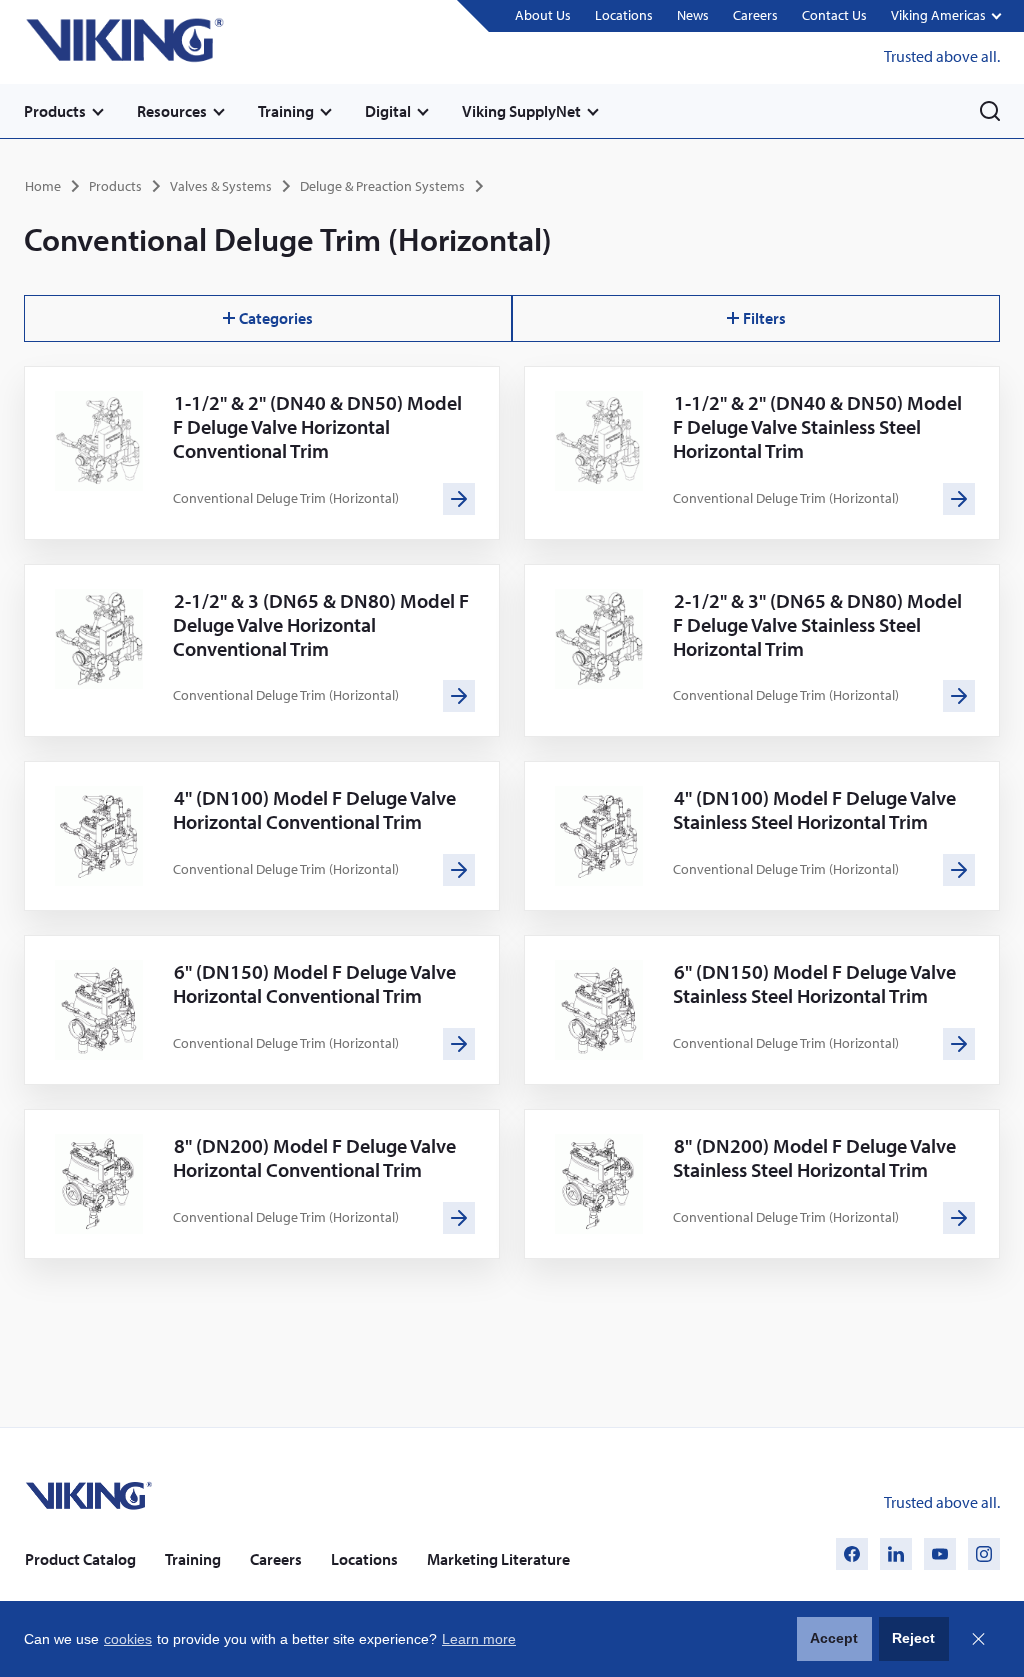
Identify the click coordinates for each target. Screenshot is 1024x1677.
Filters (764, 318)
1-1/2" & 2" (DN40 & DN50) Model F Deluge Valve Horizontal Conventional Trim (317, 426)
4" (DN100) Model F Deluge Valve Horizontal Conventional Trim (314, 809)
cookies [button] (128, 1639)
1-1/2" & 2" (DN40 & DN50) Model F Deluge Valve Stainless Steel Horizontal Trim (817, 426)
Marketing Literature (498, 1559)
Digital (388, 111)
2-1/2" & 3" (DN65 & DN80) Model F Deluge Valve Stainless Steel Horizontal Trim (817, 624)
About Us (543, 15)
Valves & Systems (221, 186)
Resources (172, 111)
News (693, 15)
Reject (913, 1638)
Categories (276, 318)
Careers (755, 15)
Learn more (479, 1639)
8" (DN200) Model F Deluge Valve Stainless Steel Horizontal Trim (814, 1157)
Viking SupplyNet (521, 111)
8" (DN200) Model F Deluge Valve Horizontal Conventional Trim (314, 1157)
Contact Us (834, 15)
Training (286, 111)
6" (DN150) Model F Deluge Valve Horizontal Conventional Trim (314, 983)
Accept (834, 1638)
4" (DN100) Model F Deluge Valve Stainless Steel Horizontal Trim (814, 809)
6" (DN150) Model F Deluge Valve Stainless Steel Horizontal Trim (814, 983)
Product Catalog (80, 1559)
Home (43, 186)
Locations (624, 15)
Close (978, 1639)
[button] (945, 16)
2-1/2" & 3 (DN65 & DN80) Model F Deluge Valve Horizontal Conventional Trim (321, 624)
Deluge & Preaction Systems (382, 186)
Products (55, 111)
